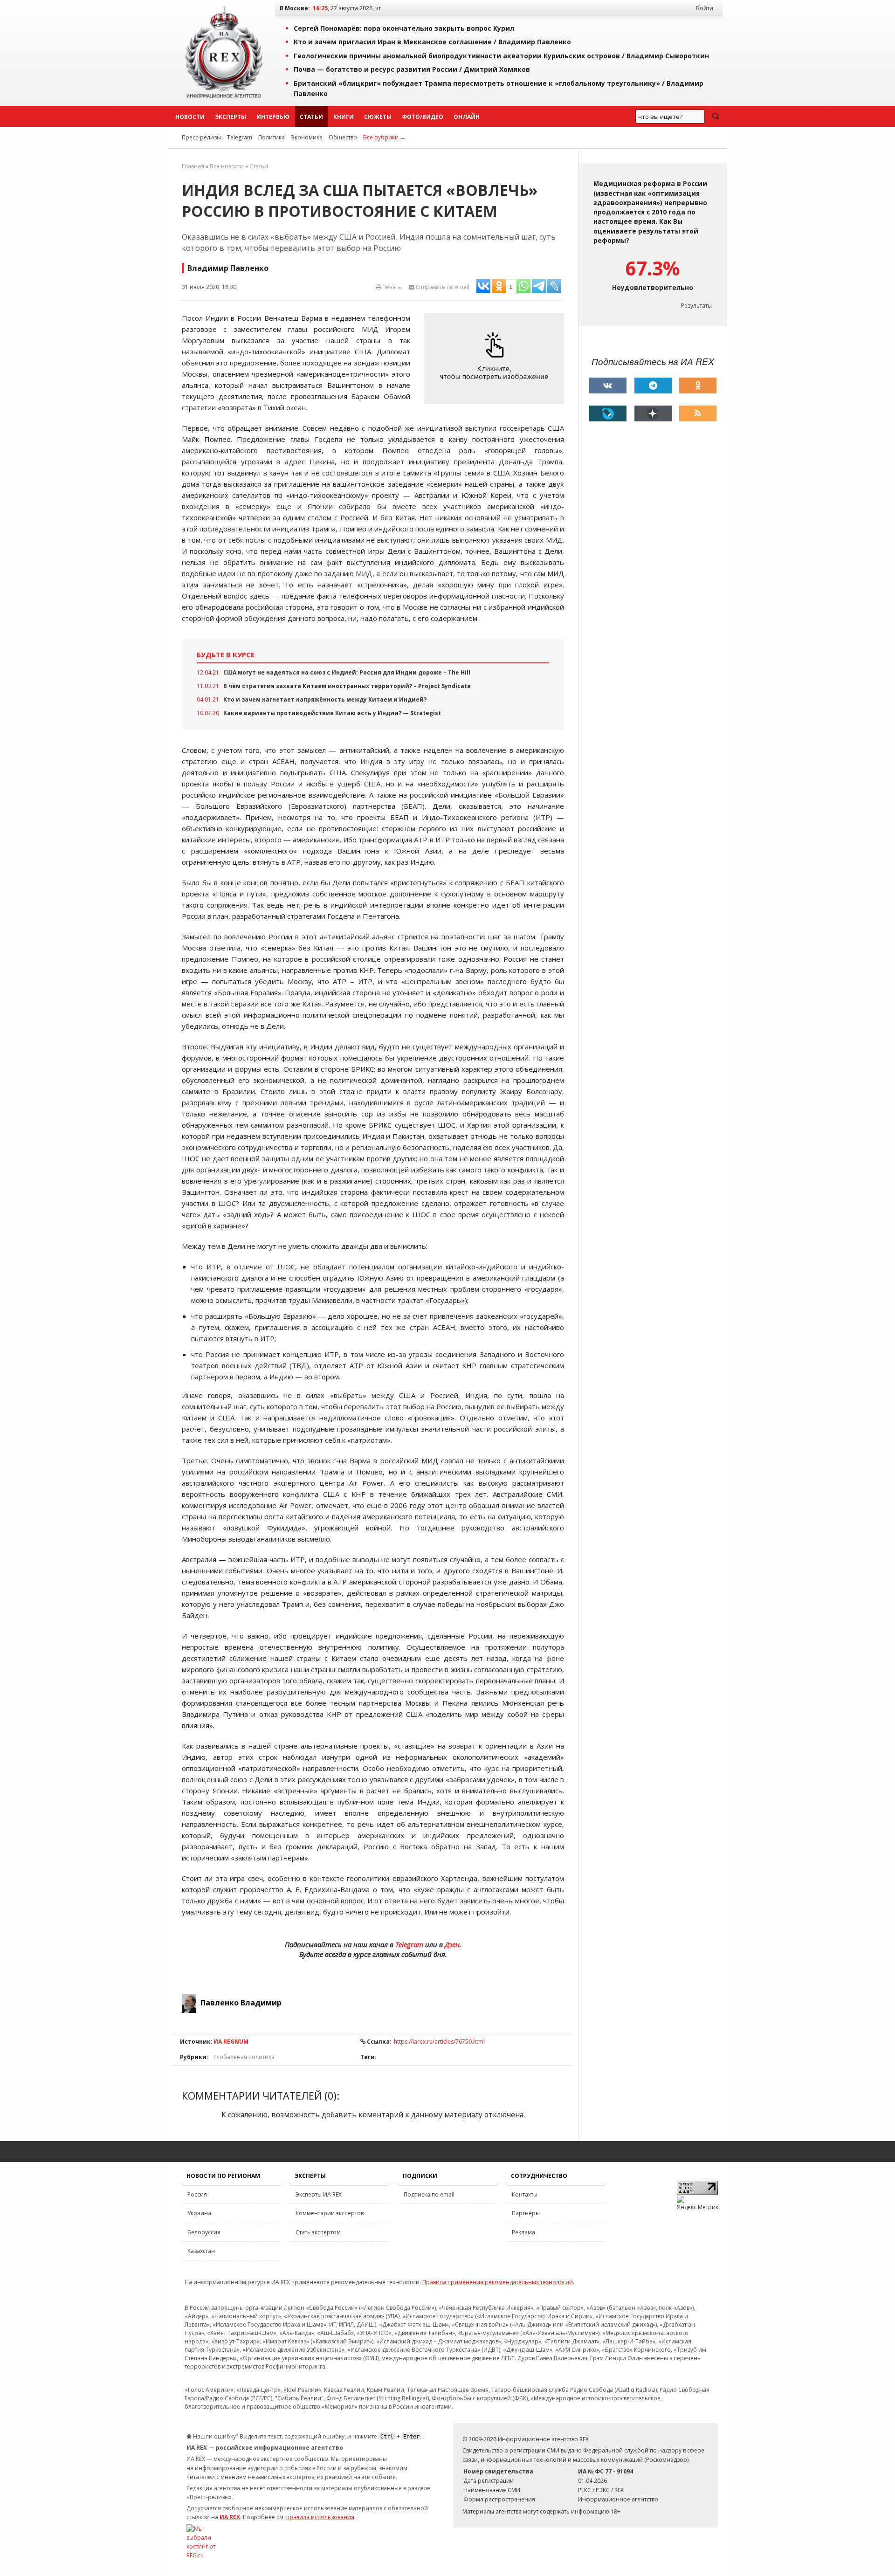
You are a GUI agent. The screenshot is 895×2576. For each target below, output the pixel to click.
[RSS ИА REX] (698, 413)
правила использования (320, 2517)
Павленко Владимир (241, 2003)
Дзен (452, 1944)
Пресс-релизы (201, 137)
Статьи (311, 117)
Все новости (227, 166)
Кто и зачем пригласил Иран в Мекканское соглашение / (432, 42)
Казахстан (201, 2251)
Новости (190, 117)
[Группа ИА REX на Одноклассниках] (698, 386)
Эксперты (231, 117)
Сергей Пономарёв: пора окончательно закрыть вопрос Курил (404, 28)
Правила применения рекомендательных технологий (498, 2282)
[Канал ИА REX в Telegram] (653, 386)
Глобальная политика (244, 2057)
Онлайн (467, 117)
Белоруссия (204, 2232)
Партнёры (526, 2213)
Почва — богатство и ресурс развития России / (412, 69)
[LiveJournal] (608, 413)
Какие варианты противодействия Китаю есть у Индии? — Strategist (332, 713)
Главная (193, 166)
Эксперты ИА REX (319, 2194)
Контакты (525, 2194)
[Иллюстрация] (496, 359)
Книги (344, 117)
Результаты (696, 306)
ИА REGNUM (231, 2042)
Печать (391, 287)
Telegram (240, 137)
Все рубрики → (384, 137)
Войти (705, 8)
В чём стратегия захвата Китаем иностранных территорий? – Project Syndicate (347, 686)
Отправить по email (442, 287)
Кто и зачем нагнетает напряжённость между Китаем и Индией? (325, 699)
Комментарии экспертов (330, 2213)
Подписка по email (429, 2194)
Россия (197, 2194)
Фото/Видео (423, 117)
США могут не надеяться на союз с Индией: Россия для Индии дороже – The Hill (347, 672)
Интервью (273, 117)
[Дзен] (653, 413)
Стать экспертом (318, 2232)
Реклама (523, 2232)
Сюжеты (378, 117)
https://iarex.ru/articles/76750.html (439, 2042)
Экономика (307, 137)
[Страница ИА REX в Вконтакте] (608, 386)
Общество (343, 137)
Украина (199, 2213)
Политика (272, 137)
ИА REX (230, 2517)
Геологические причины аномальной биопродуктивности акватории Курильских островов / (501, 56)
